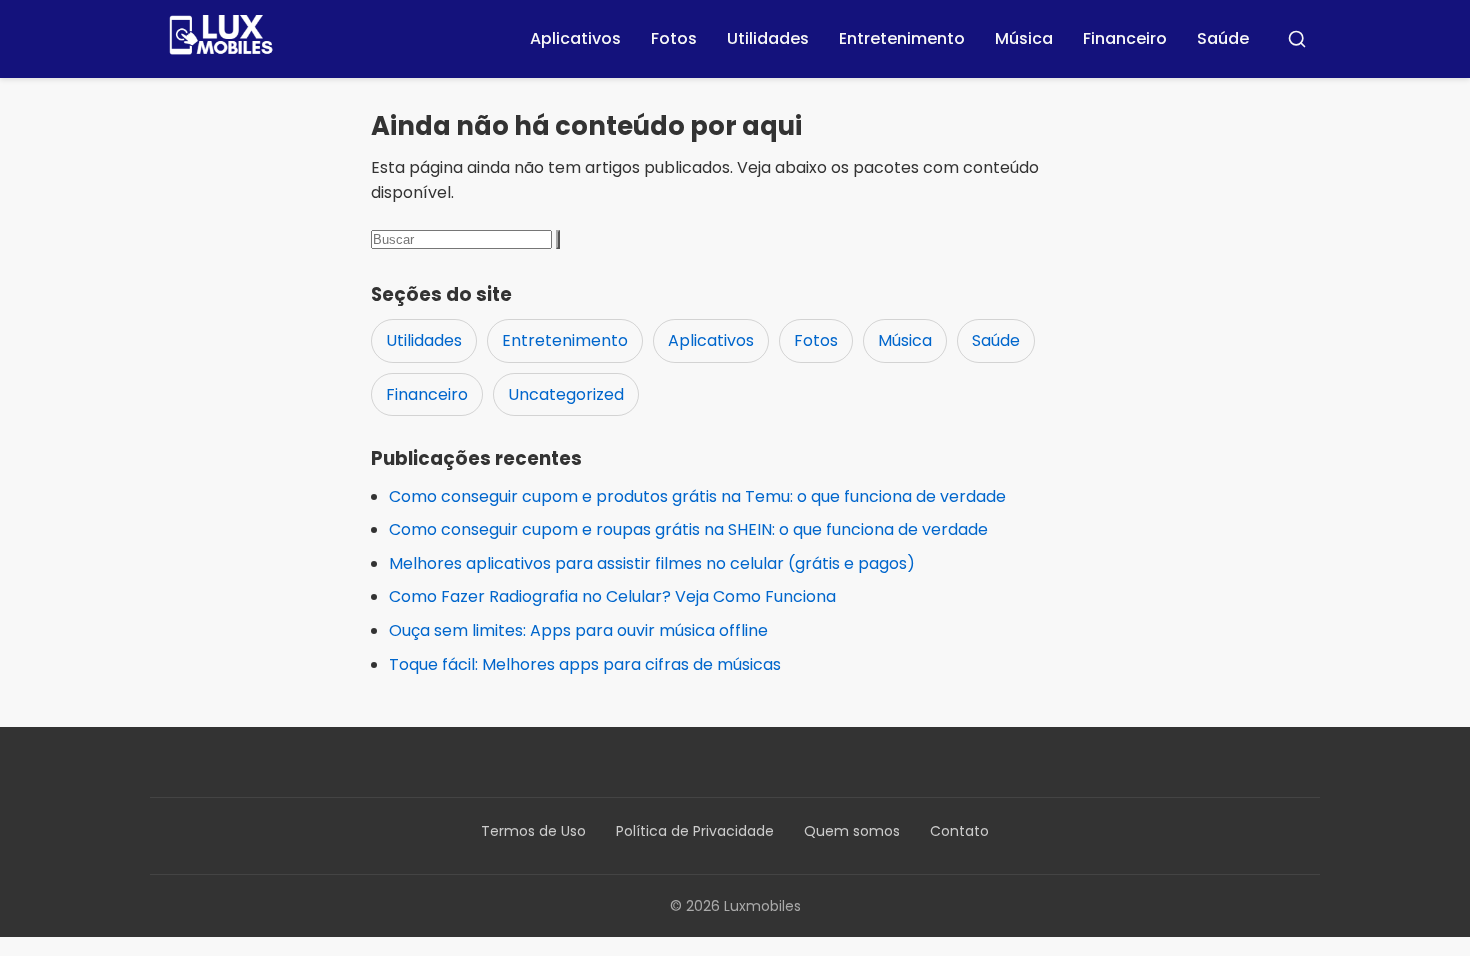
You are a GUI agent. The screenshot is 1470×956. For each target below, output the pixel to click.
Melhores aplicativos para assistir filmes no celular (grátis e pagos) (652, 563)
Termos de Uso (533, 831)
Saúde (1223, 38)
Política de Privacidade (695, 831)
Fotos (674, 38)
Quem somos (852, 831)
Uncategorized (566, 394)
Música (1024, 38)
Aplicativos (575, 38)
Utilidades (768, 38)
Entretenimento (902, 38)
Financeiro (1125, 38)
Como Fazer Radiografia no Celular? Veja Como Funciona (612, 596)
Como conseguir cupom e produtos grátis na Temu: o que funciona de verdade (697, 496)
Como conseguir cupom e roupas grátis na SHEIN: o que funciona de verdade (688, 529)
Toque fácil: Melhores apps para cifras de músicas (585, 664)
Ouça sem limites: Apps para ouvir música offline (578, 630)
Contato (959, 831)
